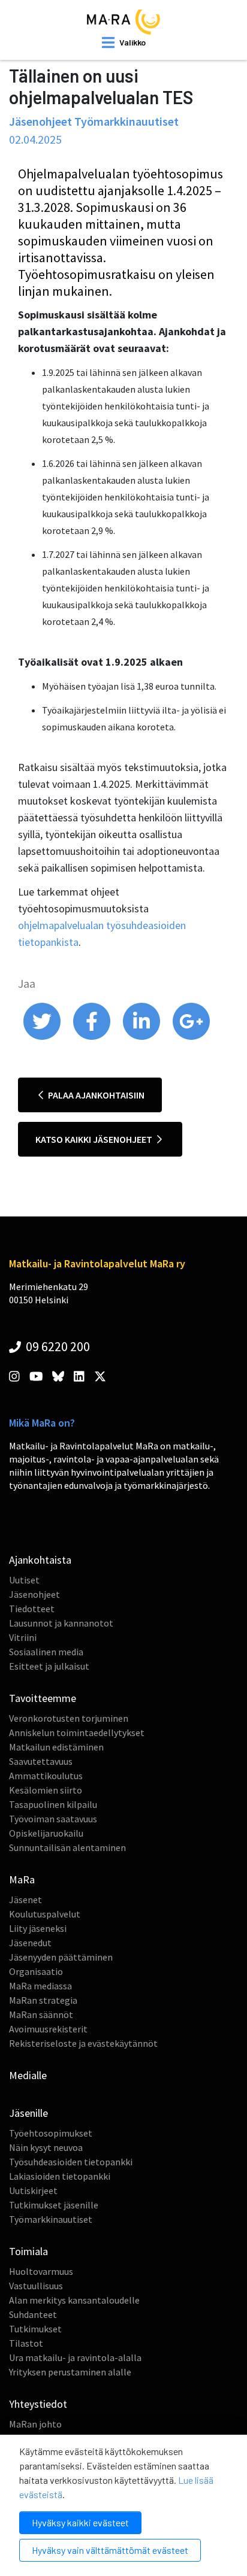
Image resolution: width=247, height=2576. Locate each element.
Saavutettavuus (41, 1761)
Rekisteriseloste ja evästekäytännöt (83, 2043)
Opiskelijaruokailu (46, 1833)
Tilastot (26, 2343)
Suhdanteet (33, 2314)
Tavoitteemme (43, 1698)
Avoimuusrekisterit (48, 2029)
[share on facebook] (93, 1037)
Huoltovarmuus (41, 2271)
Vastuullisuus (36, 2286)
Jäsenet (25, 1900)
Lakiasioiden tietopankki (60, 2176)
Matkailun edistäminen (56, 1747)
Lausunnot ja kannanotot (61, 1623)
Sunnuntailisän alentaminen (67, 1847)
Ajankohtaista (40, 1560)
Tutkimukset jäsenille (54, 2205)
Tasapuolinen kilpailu (53, 1804)
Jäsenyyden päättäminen (61, 1957)
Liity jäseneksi (38, 1928)
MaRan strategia (43, 2000)
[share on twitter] (43, 1037)
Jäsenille (28, 2113)
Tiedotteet (32, 1609)
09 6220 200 (57, 1346)
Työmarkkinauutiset (51, 2219)
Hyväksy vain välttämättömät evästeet (110, 2550)
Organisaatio (36, 1971)
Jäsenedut (30, 1943)
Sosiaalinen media (46, 1652)
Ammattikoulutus (46, 1776)
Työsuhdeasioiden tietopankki (71, 2162)
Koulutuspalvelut (45, 1914)
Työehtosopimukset (51, 2133)
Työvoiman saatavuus (53, 1819)
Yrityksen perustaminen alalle (70, 2372)
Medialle (28, 2075)
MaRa (22, 1879)
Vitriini (23, 1637)
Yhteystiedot (38, 2404)
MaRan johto (35, 2424)
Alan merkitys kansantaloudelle (74, 2300)
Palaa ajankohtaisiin (95, 1095)
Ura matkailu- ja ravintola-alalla (75, 2357)
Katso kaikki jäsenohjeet (95, 1139)
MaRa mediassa (40, 1986)
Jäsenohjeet (34, 1594)
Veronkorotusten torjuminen (69, 1718)
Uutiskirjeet (33, 2190)
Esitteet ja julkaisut (49, 1666)
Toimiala (28, 2251)
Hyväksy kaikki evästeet (80, 2522)
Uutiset (24, 1580)
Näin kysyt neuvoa (46, 2147)
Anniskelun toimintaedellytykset (77, 1732)
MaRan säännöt (41, 2014)
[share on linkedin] (142, 1037)
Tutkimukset (35, 2329)
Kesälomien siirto (46, 1790)
